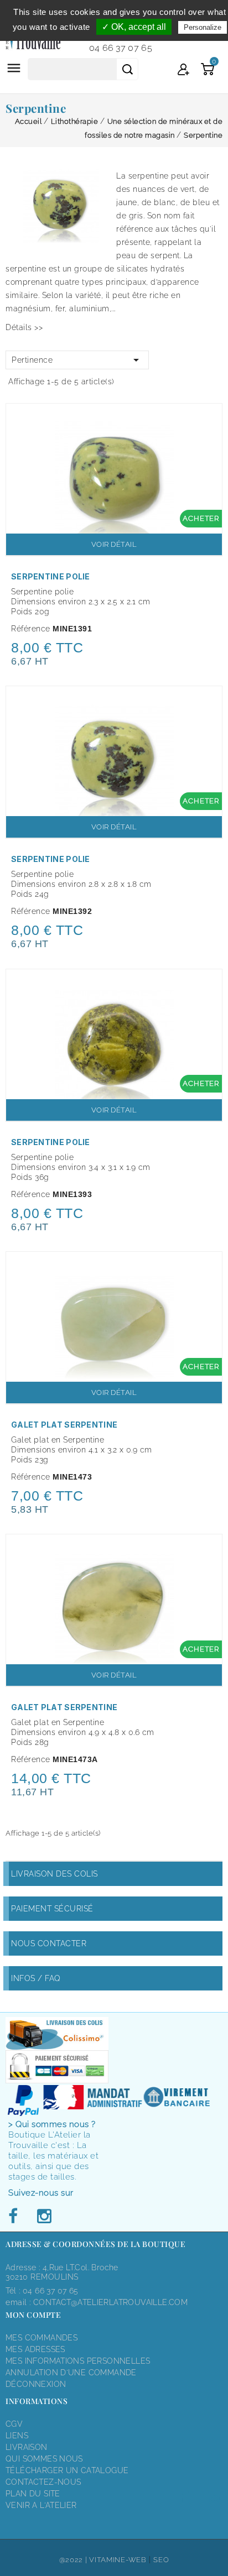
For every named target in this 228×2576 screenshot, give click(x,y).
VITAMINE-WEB (118, 2560)
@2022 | (74, 2560)
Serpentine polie (51, 576)
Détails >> (24, 327)
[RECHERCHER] (127, 69)
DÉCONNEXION (36, 2384)
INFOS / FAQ (36, 1978)
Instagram (44, 2217)
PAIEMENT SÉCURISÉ (52, 1909)
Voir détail (114, 544)
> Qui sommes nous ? (52, 2124)
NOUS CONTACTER (49, 1943)
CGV (14, 2424)
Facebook (16, 2217)
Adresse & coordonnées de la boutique (95, 2244)
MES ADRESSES (35, 2349)
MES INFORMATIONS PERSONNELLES (78, 2361)
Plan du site (33, 2494)
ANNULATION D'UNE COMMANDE (71, 2373)
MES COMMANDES (42, 2338)
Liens (17, 2436)
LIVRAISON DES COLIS (55, 1874)
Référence (31, 629)
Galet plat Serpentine (64, 1425)
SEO (161, 2560)
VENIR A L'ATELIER (41, 2505)
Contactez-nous (43, 2482)
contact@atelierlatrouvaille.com (110, 2302)
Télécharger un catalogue (67, 2470)
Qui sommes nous (44, 2459)
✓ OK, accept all (134, 27)
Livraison (27, 2447)
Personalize (203, 27)
